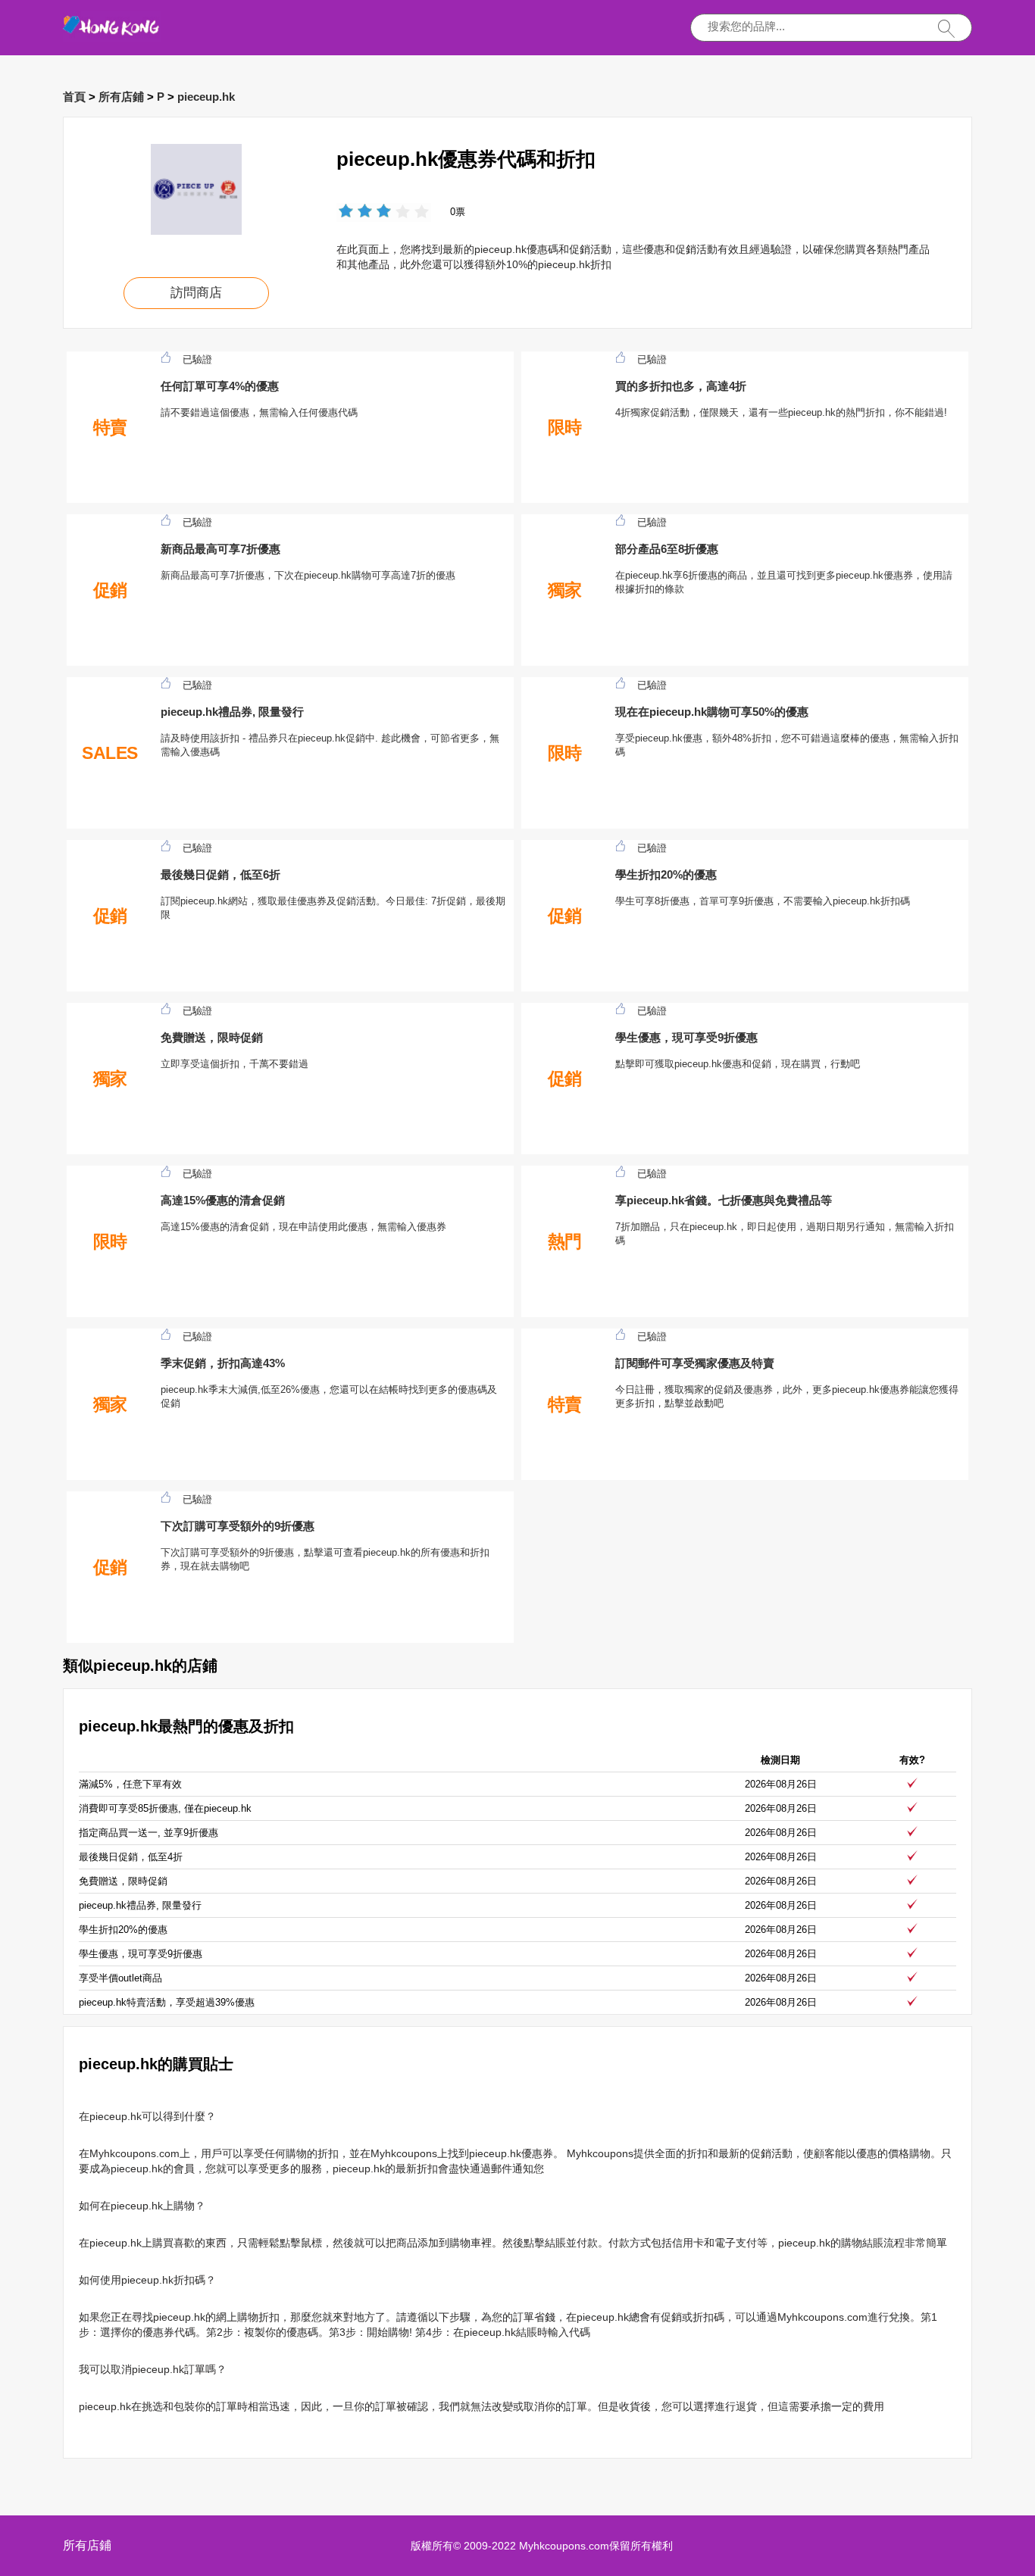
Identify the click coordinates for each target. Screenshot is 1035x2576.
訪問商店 (196, 293)
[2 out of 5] (355, 212)
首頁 (74, 97)
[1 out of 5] (346, 212)
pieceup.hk (206, 97)
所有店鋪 (121, 97)
